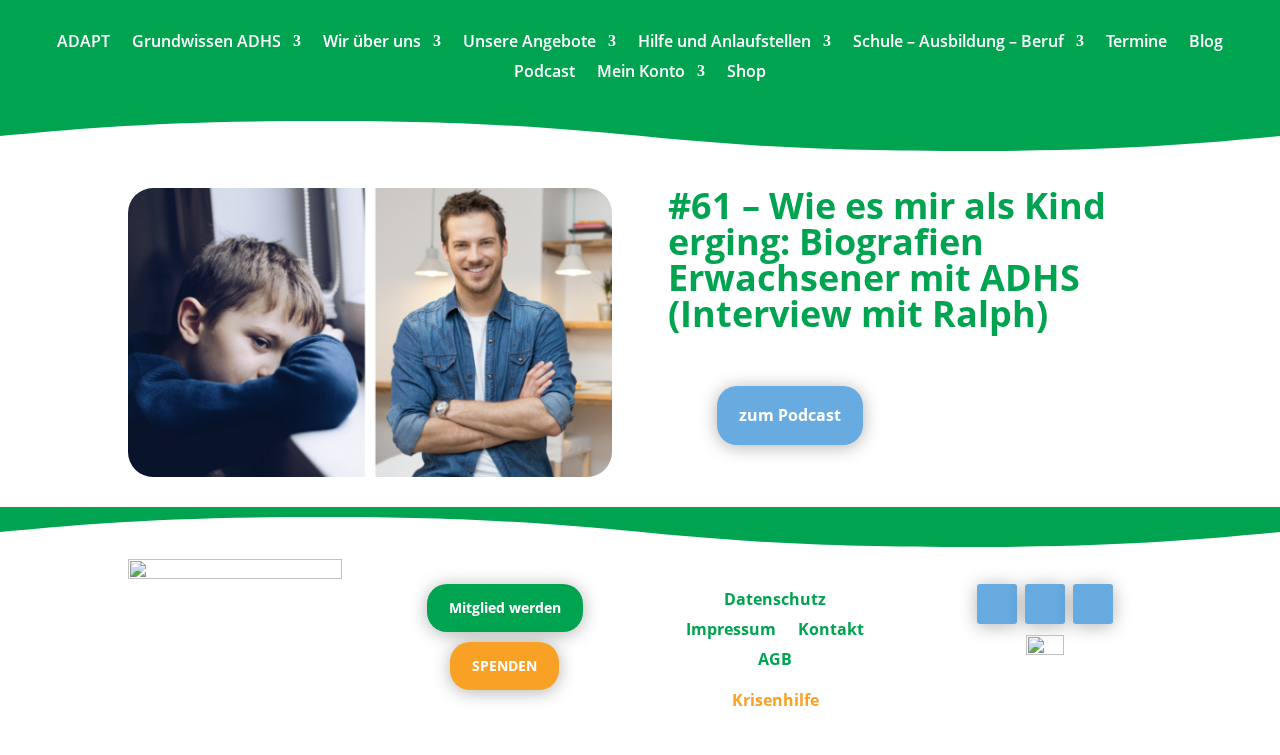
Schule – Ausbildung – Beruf (958, 43)
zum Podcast (790, 415)
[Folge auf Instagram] (1093, 604)
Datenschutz (775, 597)
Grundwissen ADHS (206, 43)
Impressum (731, 627)
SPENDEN (504, 665)
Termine (1136, 43)
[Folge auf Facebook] (997, 604)
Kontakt (831, 627)
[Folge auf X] (1045, 604)
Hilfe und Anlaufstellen (724, 43)
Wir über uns (372, 43)
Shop (746, 73)
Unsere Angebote (529, 43)
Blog (1206, 43)
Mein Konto (641, 73)
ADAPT (83, 43)
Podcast (544, 73)
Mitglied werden (505, 607)
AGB (775, 657)
